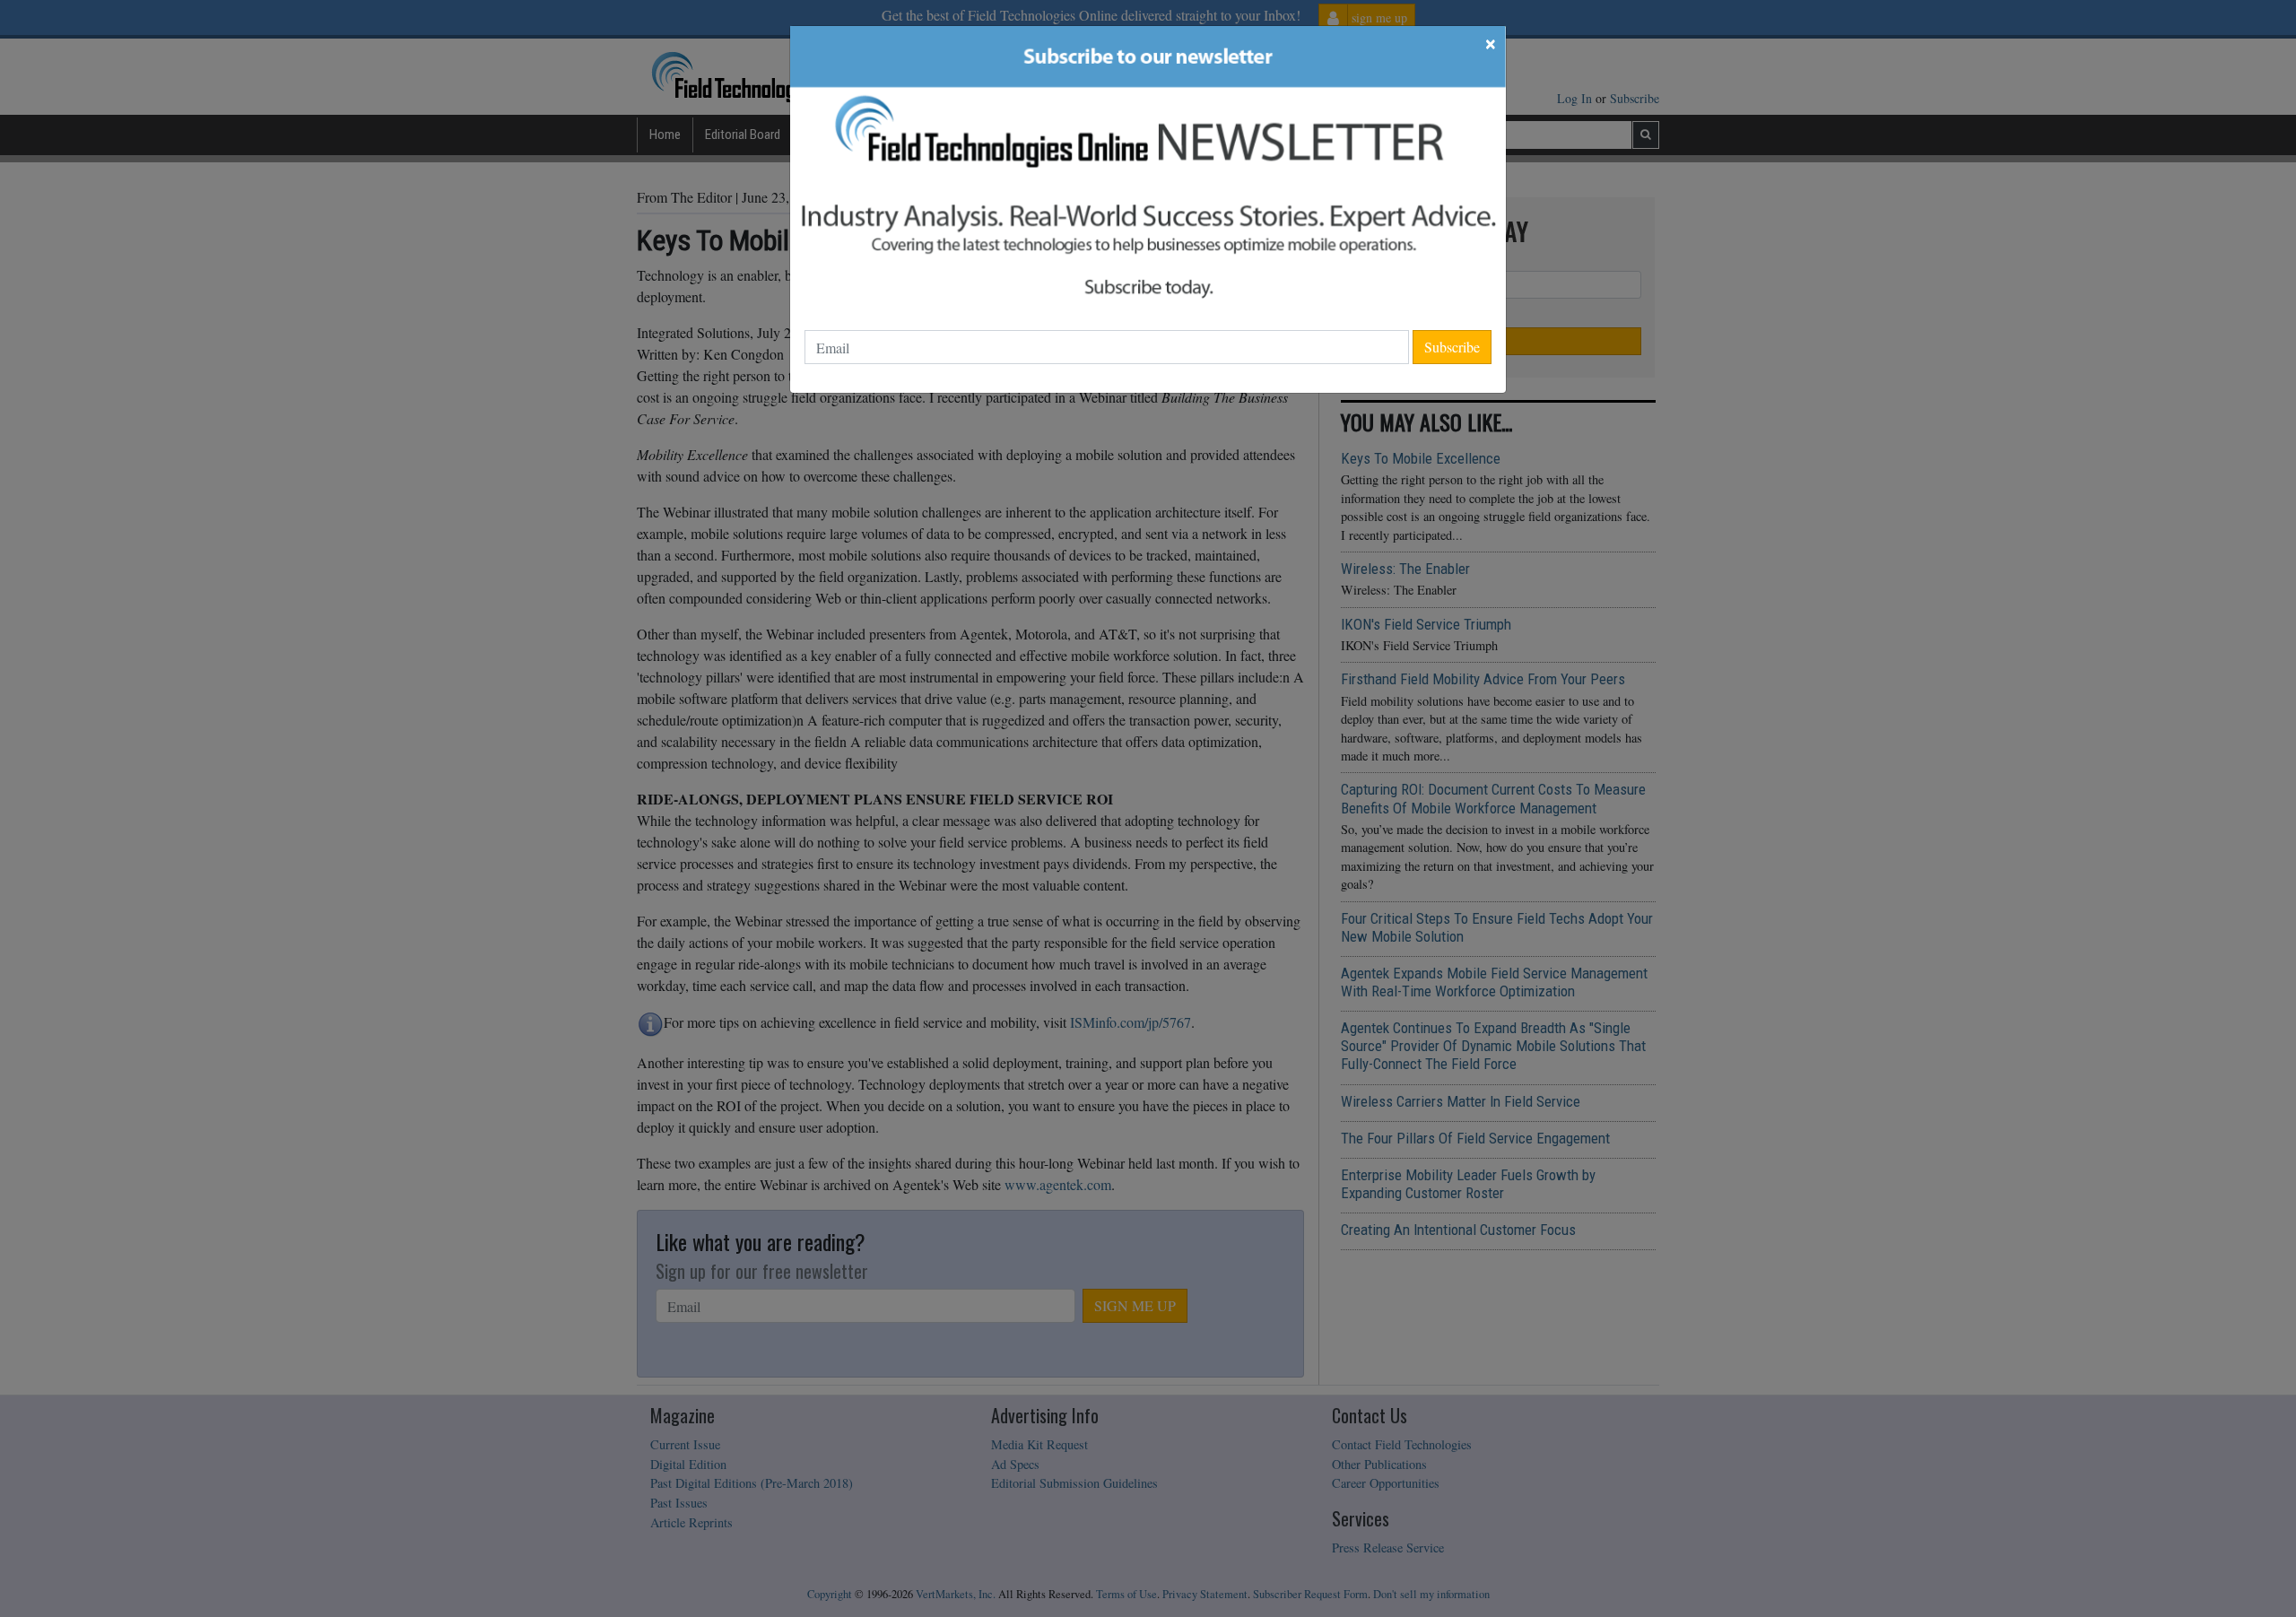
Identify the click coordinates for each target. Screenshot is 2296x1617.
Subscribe (1452, 347)
